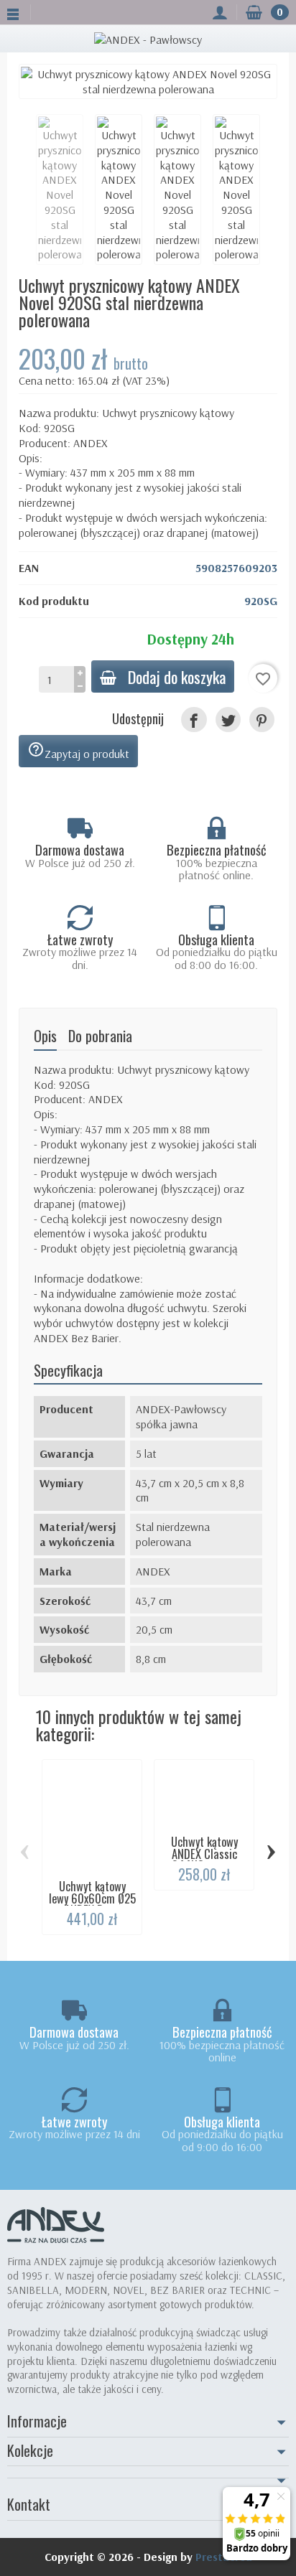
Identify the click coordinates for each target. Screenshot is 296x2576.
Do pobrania (100, 1036)
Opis (45, 1036)
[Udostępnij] (194, 720)
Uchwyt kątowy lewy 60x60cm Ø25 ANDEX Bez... (92, 1898)
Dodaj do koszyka (177, 676)
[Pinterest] (262, 720)
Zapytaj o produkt (78, 751)
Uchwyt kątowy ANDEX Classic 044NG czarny (204, 1853)
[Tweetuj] (228, 720)
